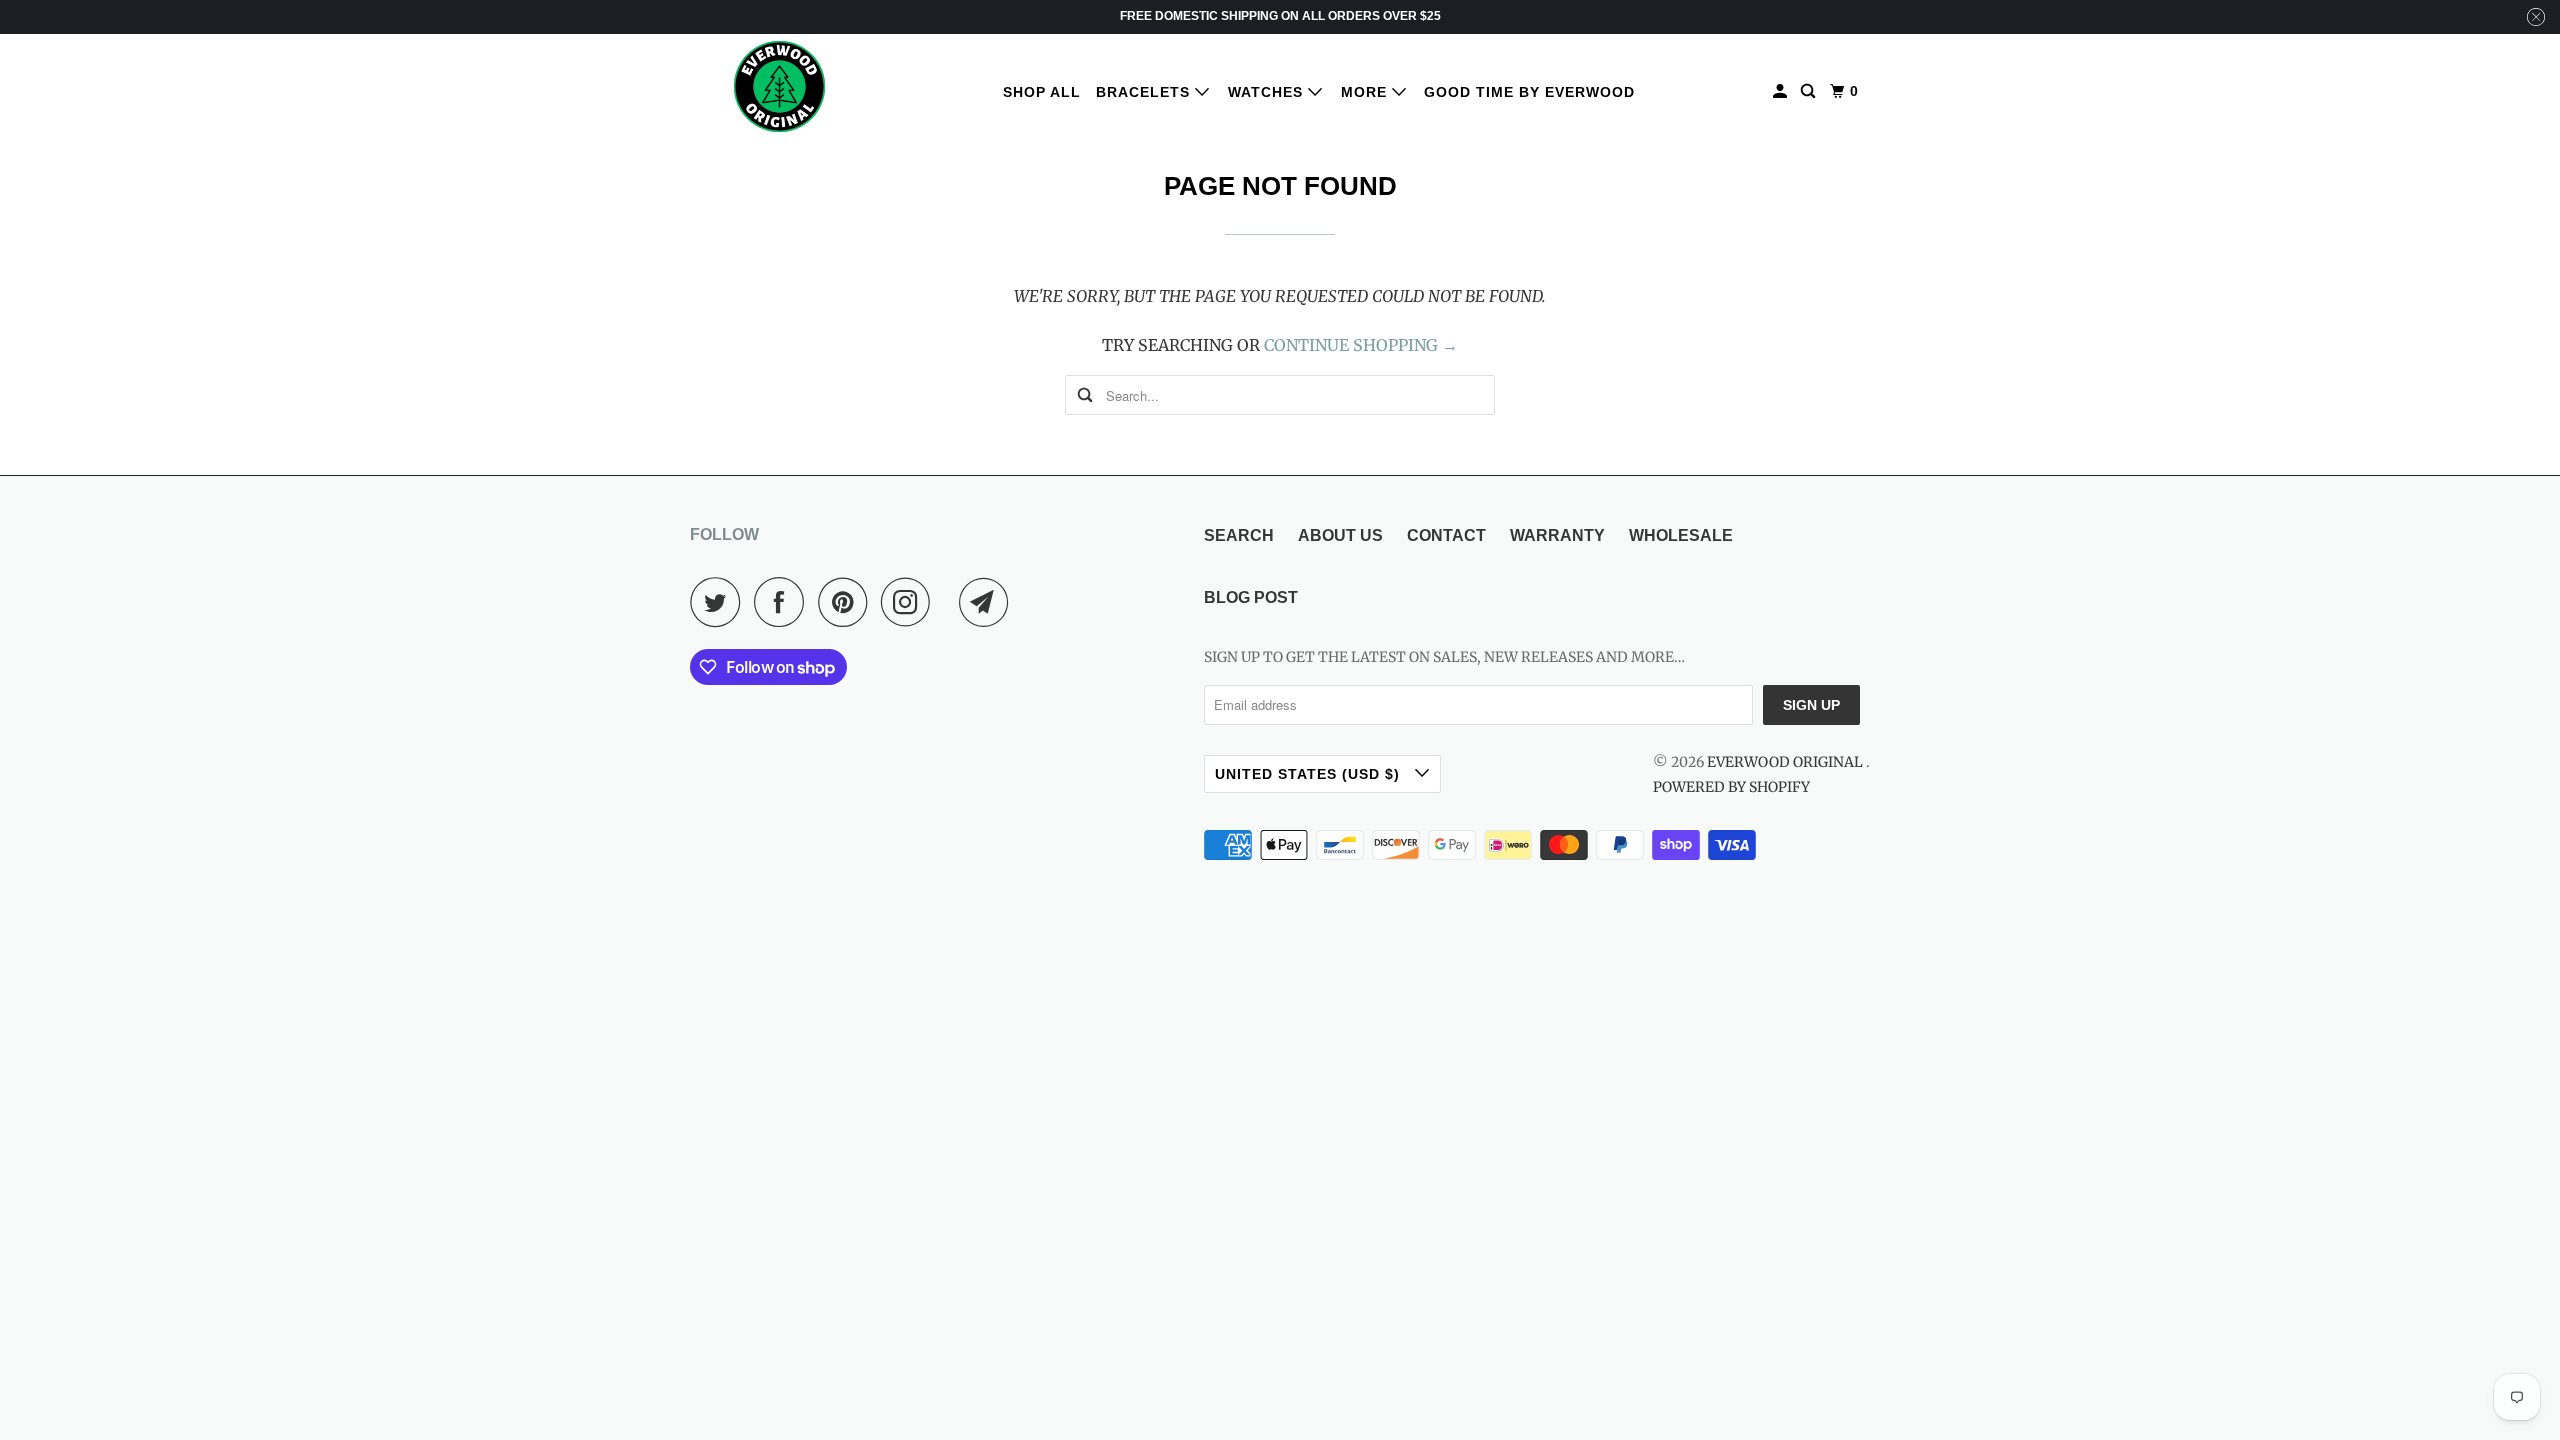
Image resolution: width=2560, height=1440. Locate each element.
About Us (1340, 535)
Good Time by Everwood (1529, 92)
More (1366, 92)
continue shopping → (1361, 345)
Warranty (1557, 535)
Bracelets (1145, 92)
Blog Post (1251, 597)
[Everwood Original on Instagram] (911, 602)
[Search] (1810, 91)
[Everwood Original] (780, 86)
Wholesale (1681, 535)
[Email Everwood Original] (989, 602)
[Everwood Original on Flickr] (950, 602)
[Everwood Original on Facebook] (784, 602)
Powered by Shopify (1731, 787)
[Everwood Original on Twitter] (720, 602)
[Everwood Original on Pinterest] (847, 602)
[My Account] (1782, 91)
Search (1239, 535)
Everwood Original (1786, 762)
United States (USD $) (1310, 774)
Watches (1268, 92)
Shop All (1042, 92)
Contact (1446, 535)
